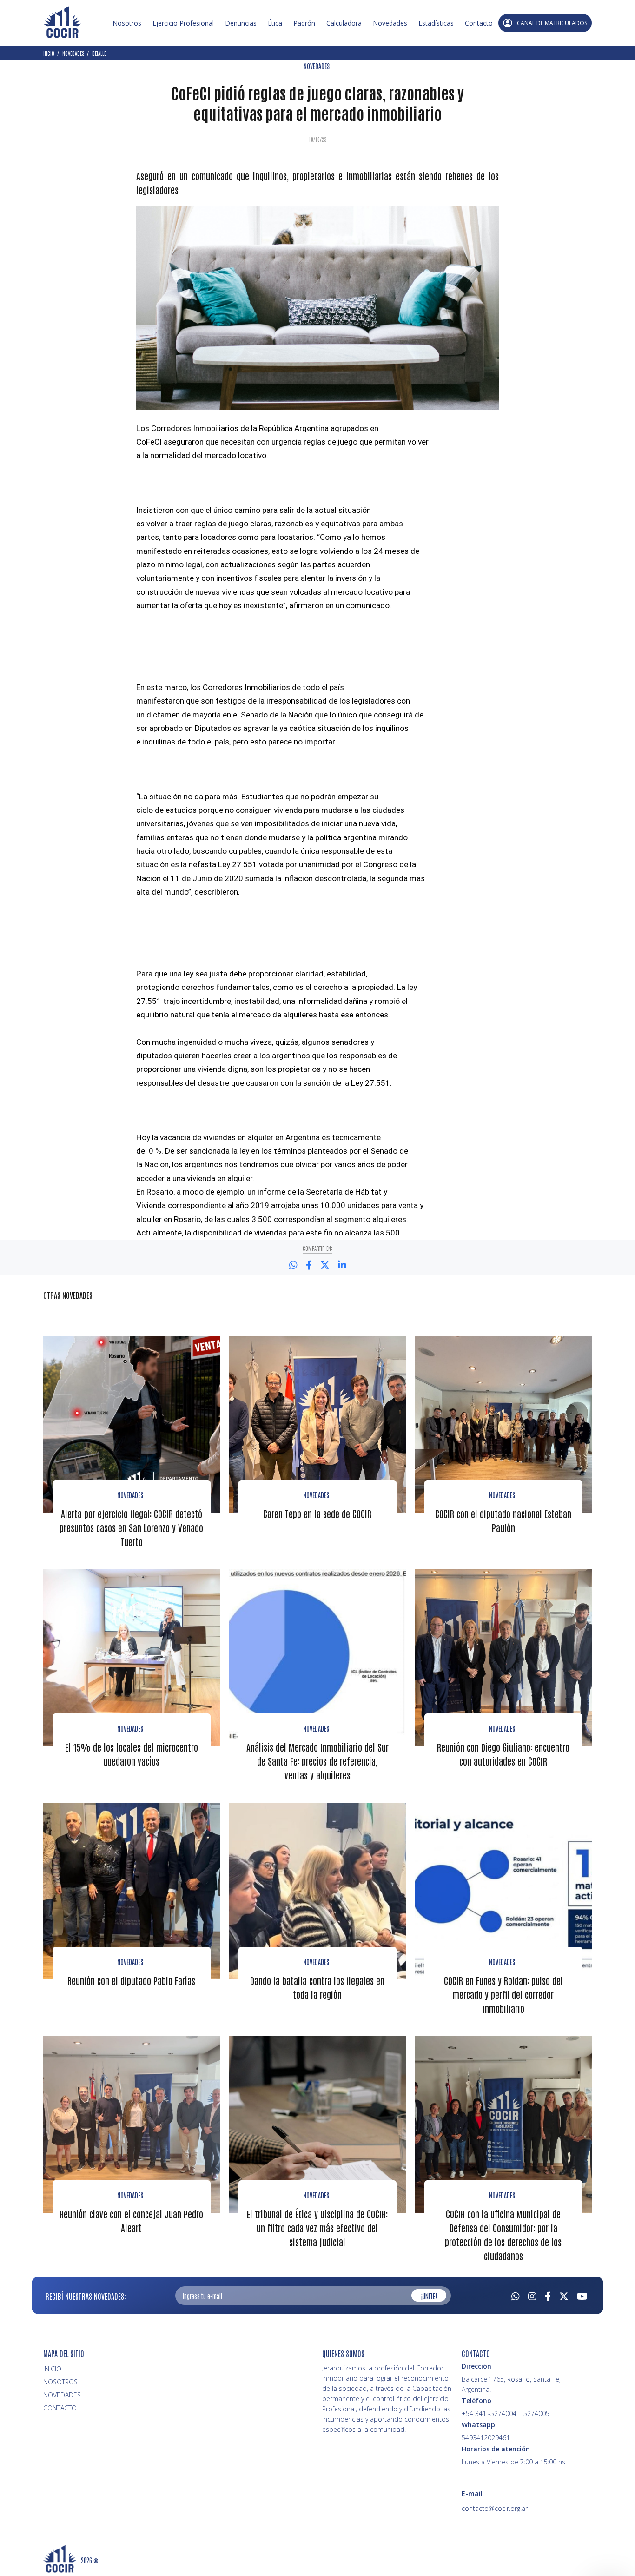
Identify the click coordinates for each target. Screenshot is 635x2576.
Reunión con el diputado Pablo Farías (131, 1980)
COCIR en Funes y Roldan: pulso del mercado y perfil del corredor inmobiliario (503, 1994)
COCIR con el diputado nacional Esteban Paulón (503, 1520)
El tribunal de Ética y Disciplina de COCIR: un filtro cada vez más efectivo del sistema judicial (317, 2228)
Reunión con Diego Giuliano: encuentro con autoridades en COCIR (503, 1754)
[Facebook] (548, 2295)
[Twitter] (564, 2295)
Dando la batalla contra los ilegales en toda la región (317, 1987)
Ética (275, 23)
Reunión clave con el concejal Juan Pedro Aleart (131, 2221)
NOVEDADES (317, 66)
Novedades (390, 23)
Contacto (479, 23)
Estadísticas (436, 23)
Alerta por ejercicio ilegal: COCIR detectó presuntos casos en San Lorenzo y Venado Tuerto (131, 1527)
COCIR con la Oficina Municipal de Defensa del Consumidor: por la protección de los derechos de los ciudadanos (503, 2235)
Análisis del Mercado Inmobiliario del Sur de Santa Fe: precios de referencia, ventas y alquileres (317, 1761)
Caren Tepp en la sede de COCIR (317, 1514)
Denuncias (241, 23)
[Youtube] (582, 2295)
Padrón (304, 23)
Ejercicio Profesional (183, 23)
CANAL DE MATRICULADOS (552, 23)
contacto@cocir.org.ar (495, 2508)
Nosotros (127, 23)
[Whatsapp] (516, 2295)
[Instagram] (532, 2295)
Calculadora (344, 23)
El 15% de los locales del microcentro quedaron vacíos (132, 1754)
